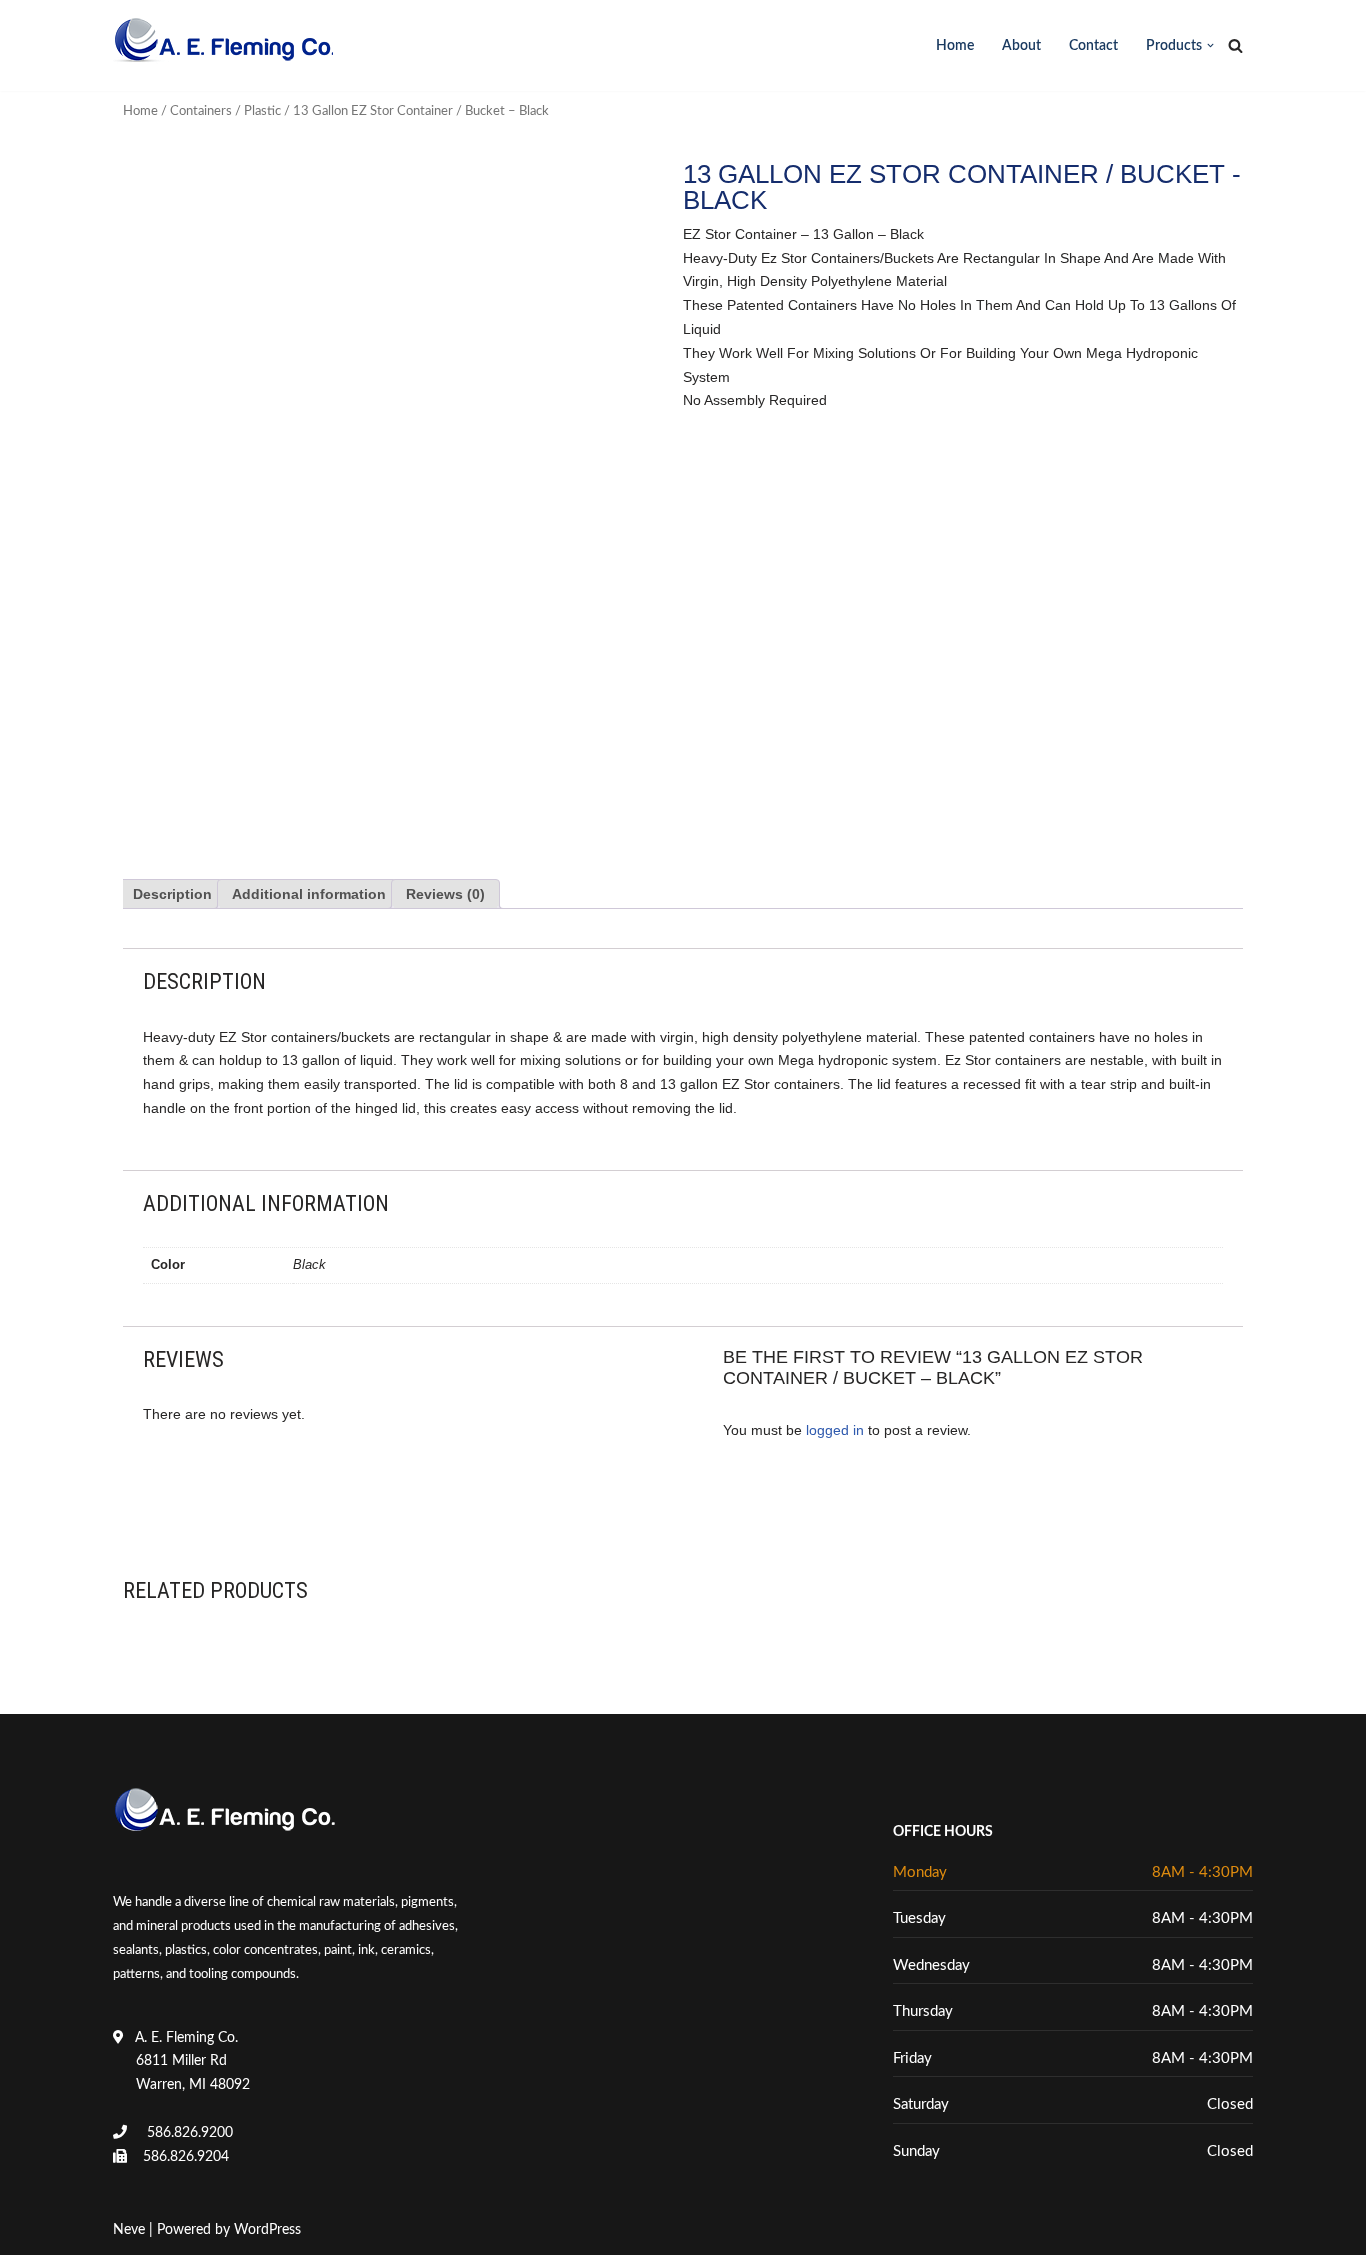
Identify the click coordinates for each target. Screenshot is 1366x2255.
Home (955, 46)
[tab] (172, 894)
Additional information (309, 894)
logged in (835, 1430)
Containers (201, 111)
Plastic (262, 111)
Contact (1093, 46)
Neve (129, 2230)
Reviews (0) (445, 894)
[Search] (1235, 45)
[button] (1210, 45)
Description (172, 894)
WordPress (267, 2230)
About (1021, 46)
